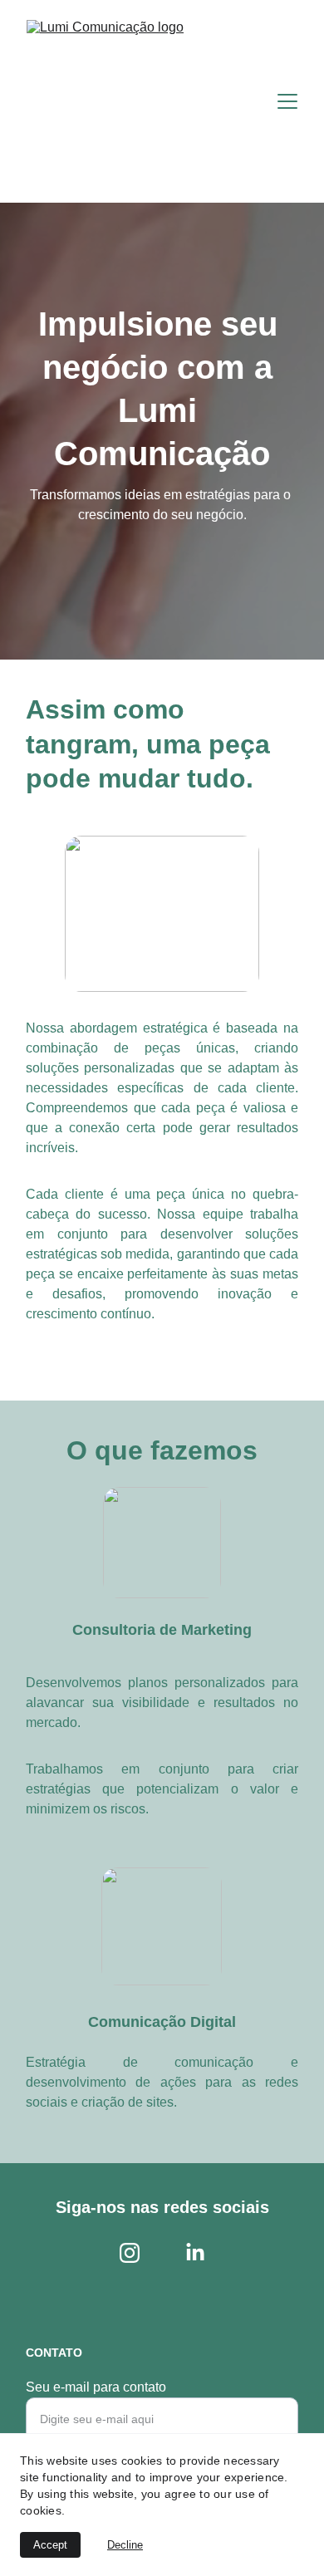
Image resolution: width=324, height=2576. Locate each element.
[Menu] (287, 101)
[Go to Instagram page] (130, 2253)
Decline (125, 2545)
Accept (50, 2545)
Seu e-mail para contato (96, 2387)
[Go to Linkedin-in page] (195, 2253)
